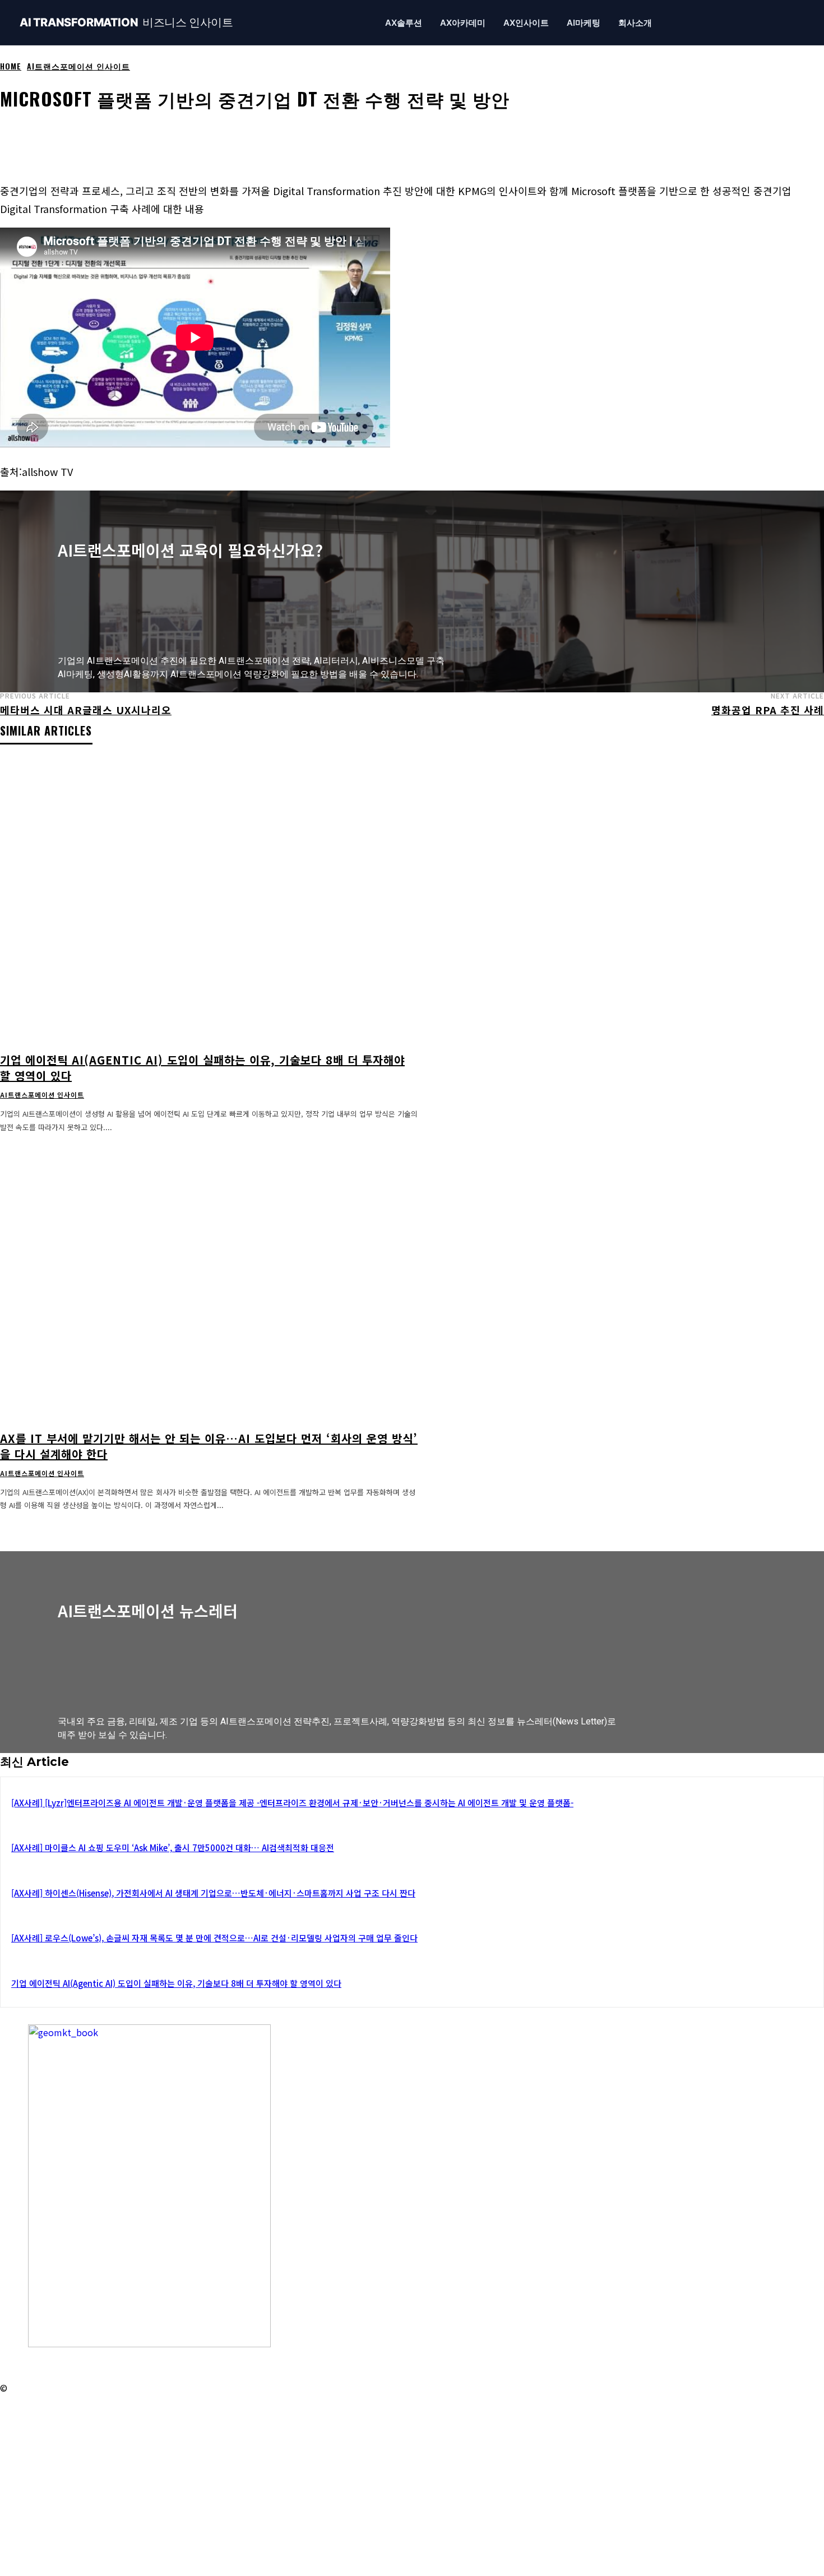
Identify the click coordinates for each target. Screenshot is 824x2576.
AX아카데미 (463, 23)
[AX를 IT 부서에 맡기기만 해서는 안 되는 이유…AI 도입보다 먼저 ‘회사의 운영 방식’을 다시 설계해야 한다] (209, 1280)
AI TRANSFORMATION (126, 23)
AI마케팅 (584, 23)
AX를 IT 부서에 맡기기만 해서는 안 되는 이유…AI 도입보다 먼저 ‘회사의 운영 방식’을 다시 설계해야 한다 (209, 1446)
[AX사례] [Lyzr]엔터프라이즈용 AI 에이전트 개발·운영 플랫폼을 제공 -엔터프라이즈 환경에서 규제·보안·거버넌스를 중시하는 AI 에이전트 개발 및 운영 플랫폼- (292, 1803)
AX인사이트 (526, 23)
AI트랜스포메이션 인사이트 (78, 66)
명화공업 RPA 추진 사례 (768, 710)
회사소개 (635, 23)
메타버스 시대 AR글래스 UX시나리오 (86, 710)
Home (11, 66)
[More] (422, 133)
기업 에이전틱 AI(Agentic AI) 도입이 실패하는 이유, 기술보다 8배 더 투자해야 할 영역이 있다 (202, 1068)
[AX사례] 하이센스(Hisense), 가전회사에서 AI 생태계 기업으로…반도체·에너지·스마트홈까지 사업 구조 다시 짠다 (213, 1893)
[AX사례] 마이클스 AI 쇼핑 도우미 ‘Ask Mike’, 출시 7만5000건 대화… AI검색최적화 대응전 (173, 1847)
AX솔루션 (404, 23)
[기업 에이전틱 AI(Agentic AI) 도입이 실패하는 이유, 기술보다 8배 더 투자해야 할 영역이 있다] (209, 902)
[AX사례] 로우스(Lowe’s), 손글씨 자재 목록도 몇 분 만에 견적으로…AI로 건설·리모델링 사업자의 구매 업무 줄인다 (214, 1938)
